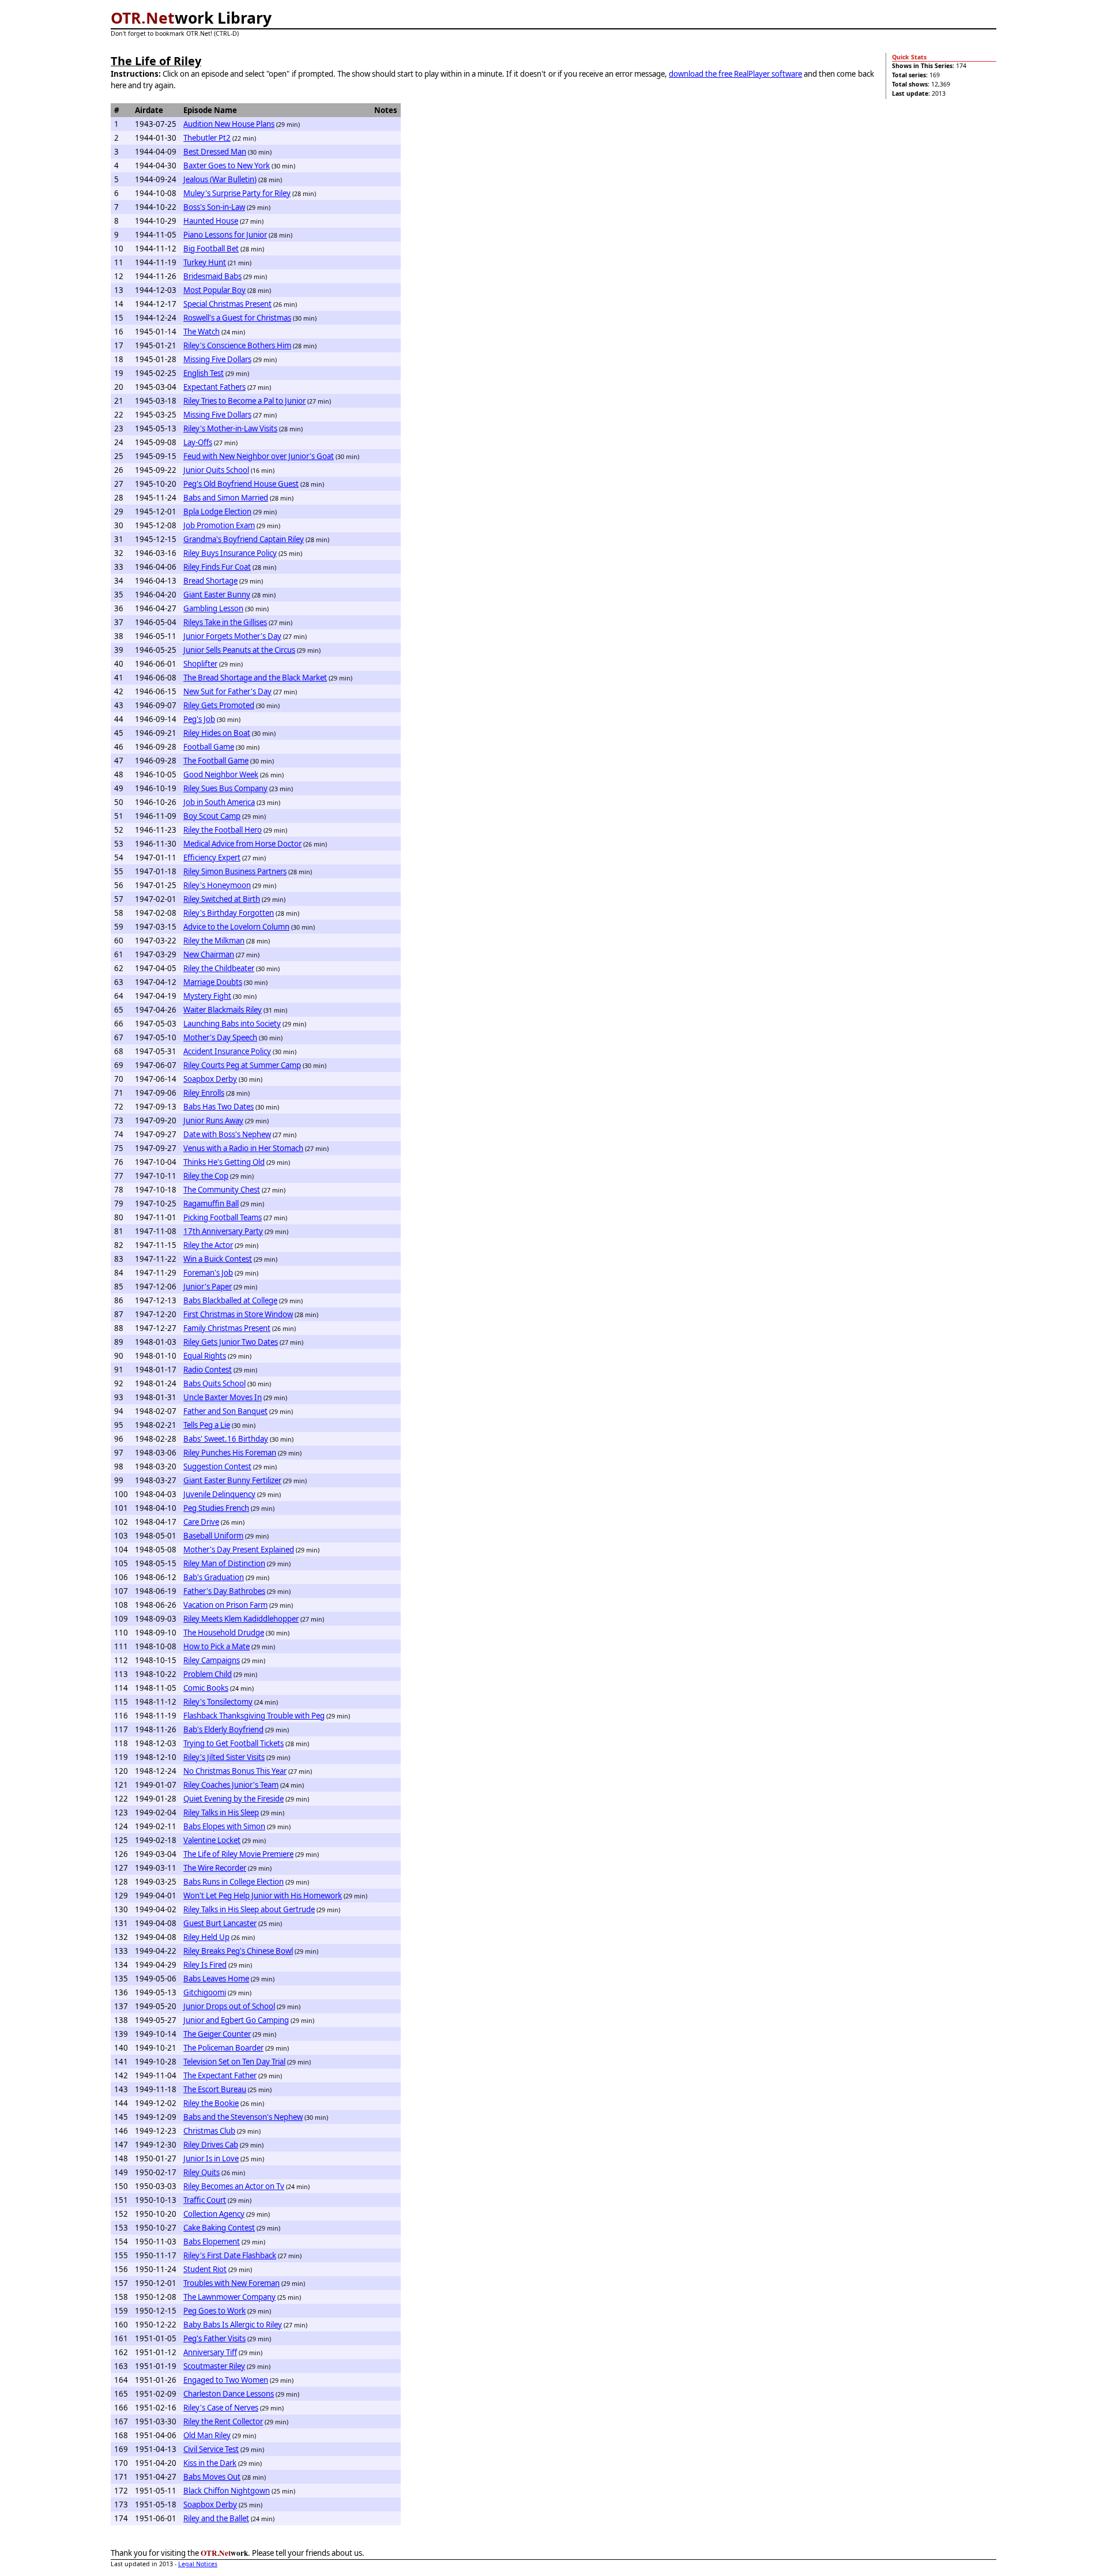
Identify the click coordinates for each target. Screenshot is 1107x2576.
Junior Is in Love (211, 2158)
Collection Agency (214, 2214)
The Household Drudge (224, 1633)
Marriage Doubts (213, 982)
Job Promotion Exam (219, 525)
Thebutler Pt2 (207, 138)
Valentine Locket (212, 1840)
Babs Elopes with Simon (224, 1826)
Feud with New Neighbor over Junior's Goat (259, 456)
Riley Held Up (206, 1937)
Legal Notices (198, 2564)
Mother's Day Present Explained (239, 1550)
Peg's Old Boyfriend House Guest (241, 484)
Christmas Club (209, 2131)
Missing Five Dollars (217, 359)
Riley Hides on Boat (217, 733)
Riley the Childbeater (219, 968)
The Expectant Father (220, 2075)
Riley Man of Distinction (224, 1563)
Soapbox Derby (210, 1079)
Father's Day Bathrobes (224, 1591)
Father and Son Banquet (225, 1411)
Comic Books (206, 1688)
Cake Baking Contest (219, 2228)
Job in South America (219, 802)
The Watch (202, 332)
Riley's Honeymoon (217, 885)
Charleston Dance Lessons (229, 2394)
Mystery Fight (207, 996)
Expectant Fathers (214, 387)
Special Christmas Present (227, 304)
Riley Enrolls (204, 1093)
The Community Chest (222, 1190)
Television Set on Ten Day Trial (234, 2062)
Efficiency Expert (212, 858)
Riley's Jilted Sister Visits (224, 1757)
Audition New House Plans (229, 124)
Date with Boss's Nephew (227, 1134)
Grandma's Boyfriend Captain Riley (244, 539)
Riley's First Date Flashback (230, 2255)
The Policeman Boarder (223, 2048)
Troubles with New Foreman (231, 2283)
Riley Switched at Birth (222, 899)
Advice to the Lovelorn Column (236, 927)
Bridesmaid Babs (212, 276)
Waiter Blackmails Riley (223, 1010)
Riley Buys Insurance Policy (230, 553)
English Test (204, 373)
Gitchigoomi (205, 1992)
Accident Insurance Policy (227, 1051)
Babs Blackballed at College (230, 1300)
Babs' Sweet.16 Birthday (226, 1439)
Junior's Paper (208, 1287)
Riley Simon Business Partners (235, 871)
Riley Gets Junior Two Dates (231, 1342)
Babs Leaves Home (216, 1979)
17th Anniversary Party (223, 1231)
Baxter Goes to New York (227, 166)
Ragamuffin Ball (211, 1204)
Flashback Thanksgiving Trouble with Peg (254, 1716)
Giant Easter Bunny (217, 595)
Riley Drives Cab (211, 2145)
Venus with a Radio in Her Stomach (243, 1148)
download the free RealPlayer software (735, 74)
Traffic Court (205, 2200)
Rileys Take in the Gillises (225, 622)
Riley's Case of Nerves (221, 2408)
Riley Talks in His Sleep (221, 1812)
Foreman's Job (208, 1273)
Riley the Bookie (211, 2103)
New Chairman (209, 954)
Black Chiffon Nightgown (227, 2491)
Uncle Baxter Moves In (223, 1397)
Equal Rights (205, 1356)
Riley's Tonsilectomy (218, 1702)
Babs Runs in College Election (234, 1882)
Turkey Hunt (205, 262)
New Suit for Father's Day (227, 691)
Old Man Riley (207, 2435)
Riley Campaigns (212, 1660)
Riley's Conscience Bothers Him (237, 345)
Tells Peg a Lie (207, 1425)
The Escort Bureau (215, 2089)
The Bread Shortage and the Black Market (255, 678)
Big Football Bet (211, 249)
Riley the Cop (206, 1176)
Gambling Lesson (213, 608)
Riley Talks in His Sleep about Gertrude (249, 1909)
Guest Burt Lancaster (220, 1923)
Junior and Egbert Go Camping (236, 2020)
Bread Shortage (210, 581)
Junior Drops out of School (229, 2006)
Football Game (209, 747)
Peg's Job (199, 719)
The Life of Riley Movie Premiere (238, 1854)
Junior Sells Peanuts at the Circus (239, 650)
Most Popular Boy (214, 290)
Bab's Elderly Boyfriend (223, 1729)
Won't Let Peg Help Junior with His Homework (263, 1896)
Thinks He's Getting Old (224, 1162)
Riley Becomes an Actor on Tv (234, 2186)
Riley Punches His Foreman (230, 1453)
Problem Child (208, 1674)
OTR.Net (143, 18)
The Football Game (216, 761)
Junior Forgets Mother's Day (232, 636)
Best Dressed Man (215, 152)
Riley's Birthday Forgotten (229, 913)
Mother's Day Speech (220, 1037)
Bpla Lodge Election (217, 512)
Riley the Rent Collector (223, 2421)
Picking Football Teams (223, 1217)
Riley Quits (202, 2172)
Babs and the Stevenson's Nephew (243, 2117)
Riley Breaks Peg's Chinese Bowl (238, 1951)
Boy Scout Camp (212, 816)
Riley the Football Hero (223, 830)
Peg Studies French (216, 1508)
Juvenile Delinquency (219, 1494)
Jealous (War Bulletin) (220, 179)
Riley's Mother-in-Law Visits (230, 428)
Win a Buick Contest (218, 1259)
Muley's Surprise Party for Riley (237, 193)
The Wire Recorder (215, 1868)
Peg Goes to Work (214, 2311)
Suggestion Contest (217, 1466)
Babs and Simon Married (226, 498)
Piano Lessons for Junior (225, 235)
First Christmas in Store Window (238, 1314)
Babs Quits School (214, 1383)
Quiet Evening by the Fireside (234, 1799)
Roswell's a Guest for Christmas (237, 318)
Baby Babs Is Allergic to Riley (233, 2325)
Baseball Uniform (213, 1536)
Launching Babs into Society (232, 1024)
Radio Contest (208, 1370)
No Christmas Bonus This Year (235, 1771)
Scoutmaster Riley (214, 2366)
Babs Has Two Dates (219, 1107)
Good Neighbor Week (221, 774)
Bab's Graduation (214, 1577)
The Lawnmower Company (229, 2297)
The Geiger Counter (217, 2034)
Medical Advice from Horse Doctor (242, 844)
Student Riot (205, 2269)
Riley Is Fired (205, 1965)
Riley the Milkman (214, 941)
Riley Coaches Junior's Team (231, 1785)
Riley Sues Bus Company (225, 788)
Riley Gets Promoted (219, 705)
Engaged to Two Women (226, 2380)
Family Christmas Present (227, 1328)
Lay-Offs (198, 442)
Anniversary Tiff (210, 2352)
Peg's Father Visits (214, 2338)
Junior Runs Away (213, 1120)
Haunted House (211, 221)
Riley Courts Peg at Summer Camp (242, 1065)
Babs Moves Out (212, 2477)
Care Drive (201, 1522)
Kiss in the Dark (210, 2463)
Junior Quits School (216, 470)
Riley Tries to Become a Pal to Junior (244, 401)
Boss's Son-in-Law (214, 207)
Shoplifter (200, 664)
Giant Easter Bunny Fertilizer (232, 1480)
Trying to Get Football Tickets (234, 1743)
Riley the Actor (208, 1245)
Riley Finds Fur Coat (217, 567)
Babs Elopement (212, 2242)
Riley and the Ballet (216, 2518)
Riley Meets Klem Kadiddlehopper (241, 1619)
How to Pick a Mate (216, 1646)
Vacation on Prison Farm (225, 1605)
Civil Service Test (211, 2449)
